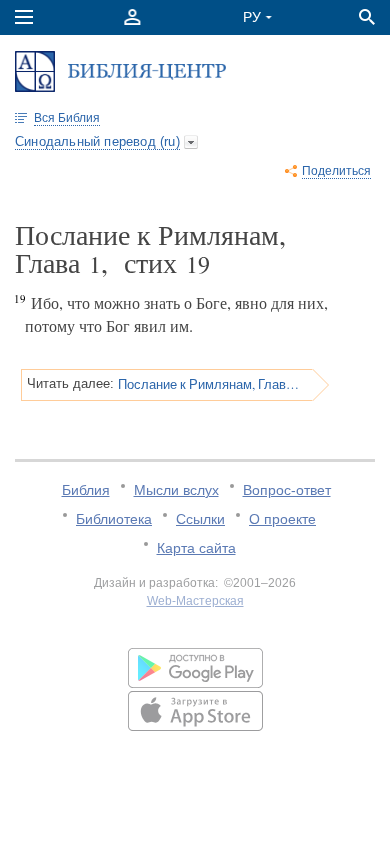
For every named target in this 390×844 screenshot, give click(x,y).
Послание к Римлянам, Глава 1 (208, 384)
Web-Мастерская (195, 601)
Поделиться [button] (336, 171)
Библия (86, 490)
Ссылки (200, 519)
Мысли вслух (176, 490)
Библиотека (114, 519)
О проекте (282, 519)
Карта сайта (196, 548)
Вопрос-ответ (287, 490)
